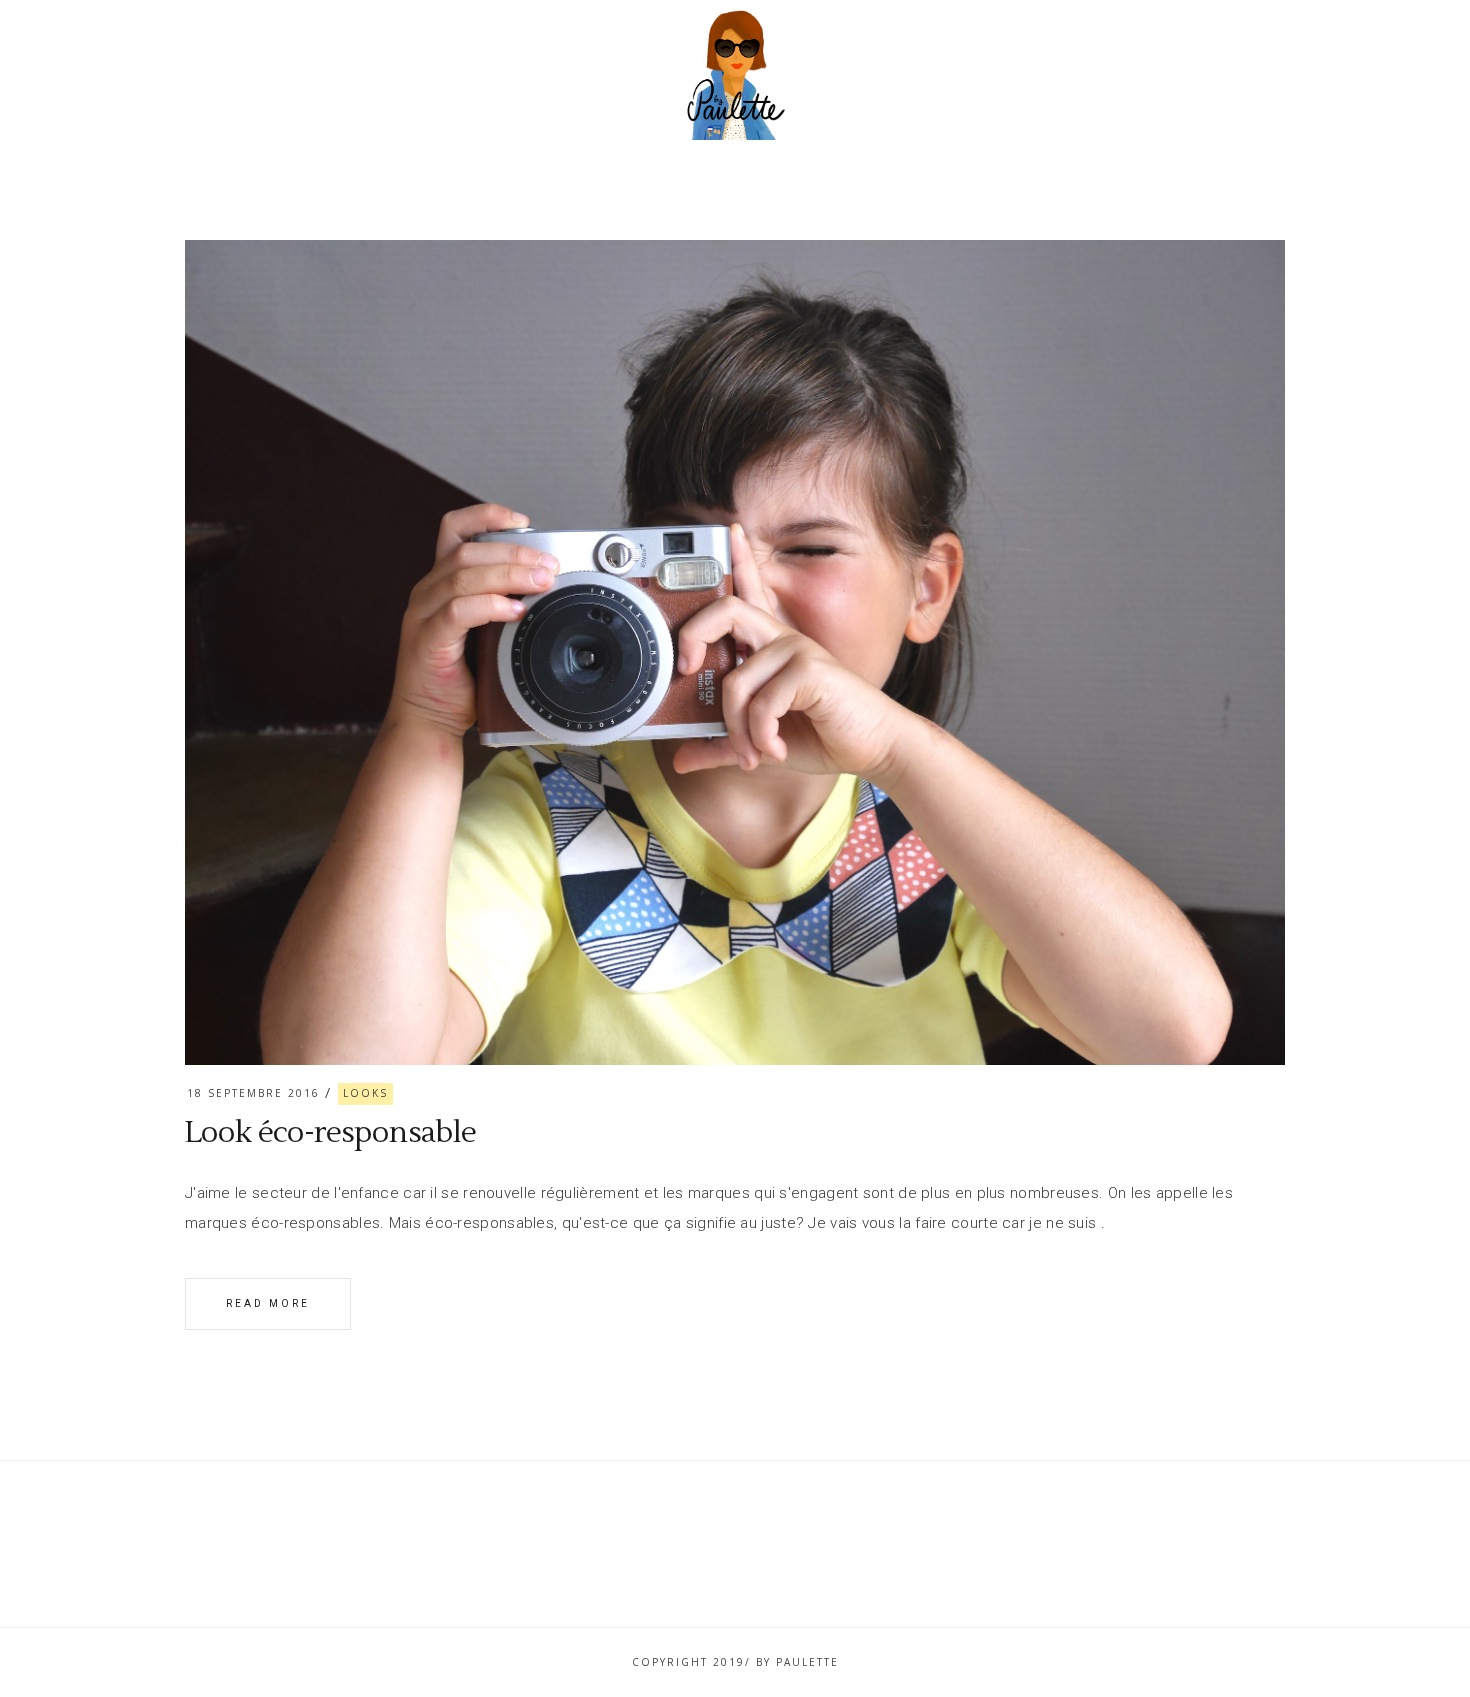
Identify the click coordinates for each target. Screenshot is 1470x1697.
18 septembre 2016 (253, 1093)
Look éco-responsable (330, 1132)
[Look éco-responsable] (735, 652)
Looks (365, 1093)
